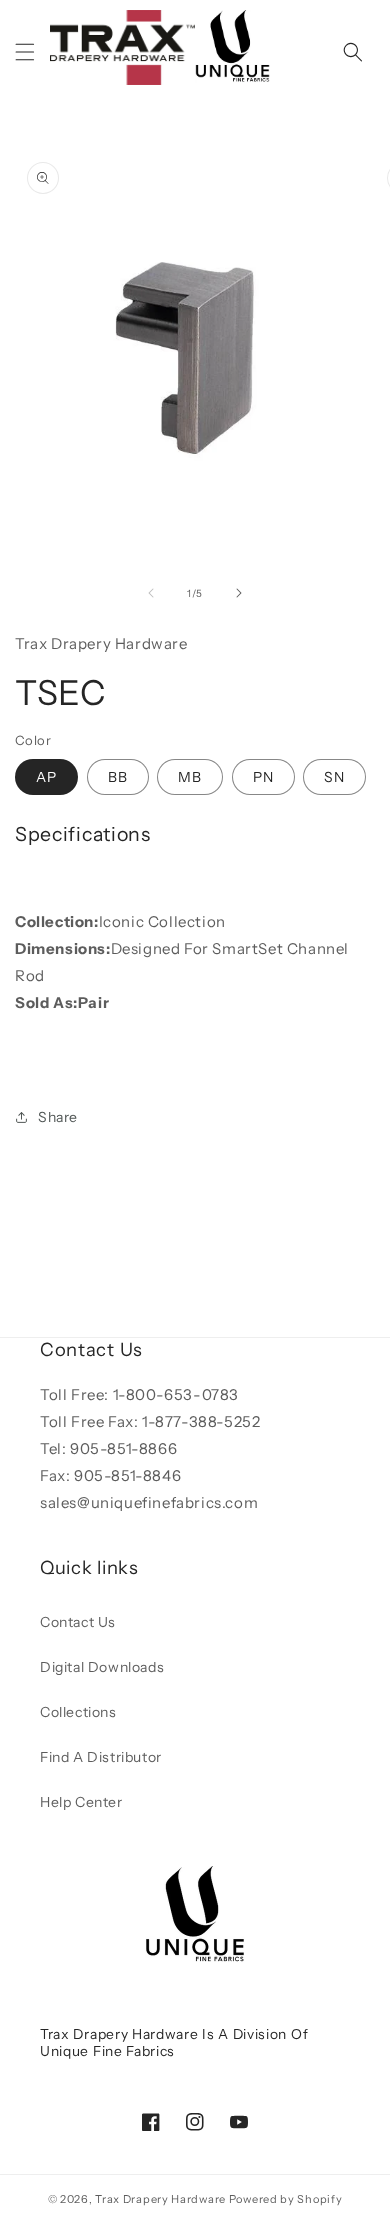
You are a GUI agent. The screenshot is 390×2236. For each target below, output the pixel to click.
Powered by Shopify (286, 2199)
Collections (78, 1712)
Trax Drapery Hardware (160, 2199)
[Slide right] (239, 593)
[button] (25, 52)
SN (334, 777)
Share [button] (58, 1117)
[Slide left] (151, 593)
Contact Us (78, 1622)
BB (118, 777)
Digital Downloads (102, 1667)
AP (46, 777)
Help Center (81, 1802)
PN (263, 777)
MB (190, 777)
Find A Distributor (101, 1757)
